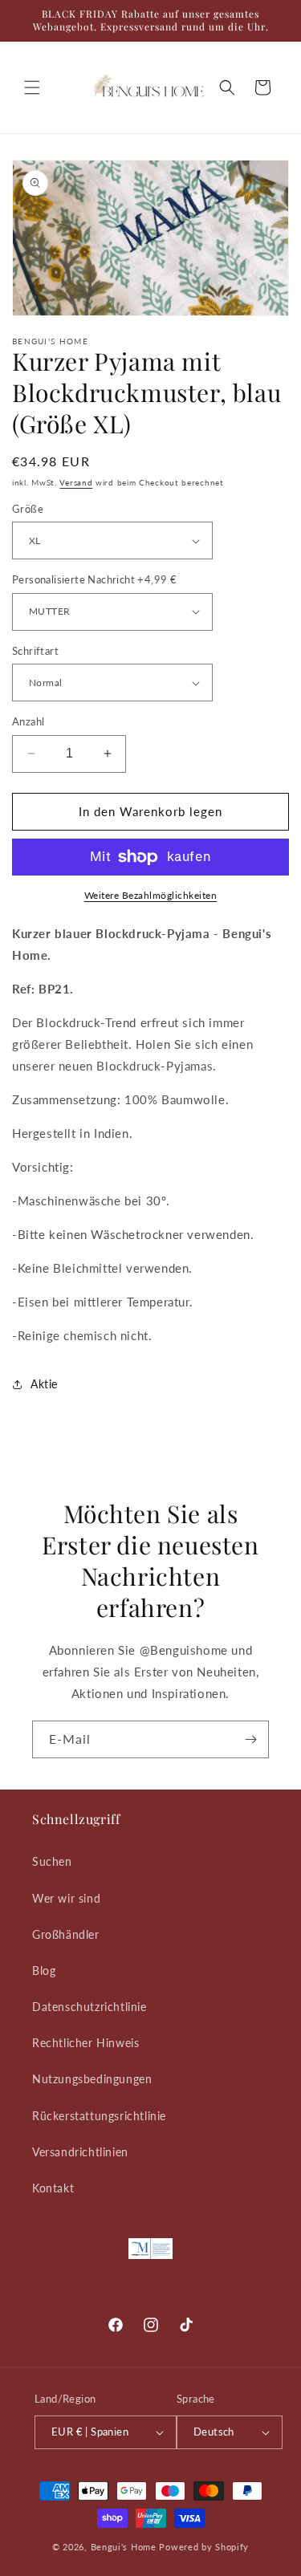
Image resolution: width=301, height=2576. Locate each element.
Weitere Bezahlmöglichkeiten (151, 895)
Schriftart (35, 651)
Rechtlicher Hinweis (85, 2043)
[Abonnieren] (250, 1739)
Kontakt (53, 2188)
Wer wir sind (66, 1898)
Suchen (52, 1861)
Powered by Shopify (204, 2547)
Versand (76, 482)
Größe (28, 509)
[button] (32, 87)
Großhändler (66, 1934)
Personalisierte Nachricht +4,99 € (94, 579)
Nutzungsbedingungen (92, 2079)
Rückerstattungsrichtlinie (99, 2116)
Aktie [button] (44, 1384)
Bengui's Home (124, 2547)
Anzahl (28, 721)
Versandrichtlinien (80, 2152)
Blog (44, 1971)
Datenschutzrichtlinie (89, 2007)
